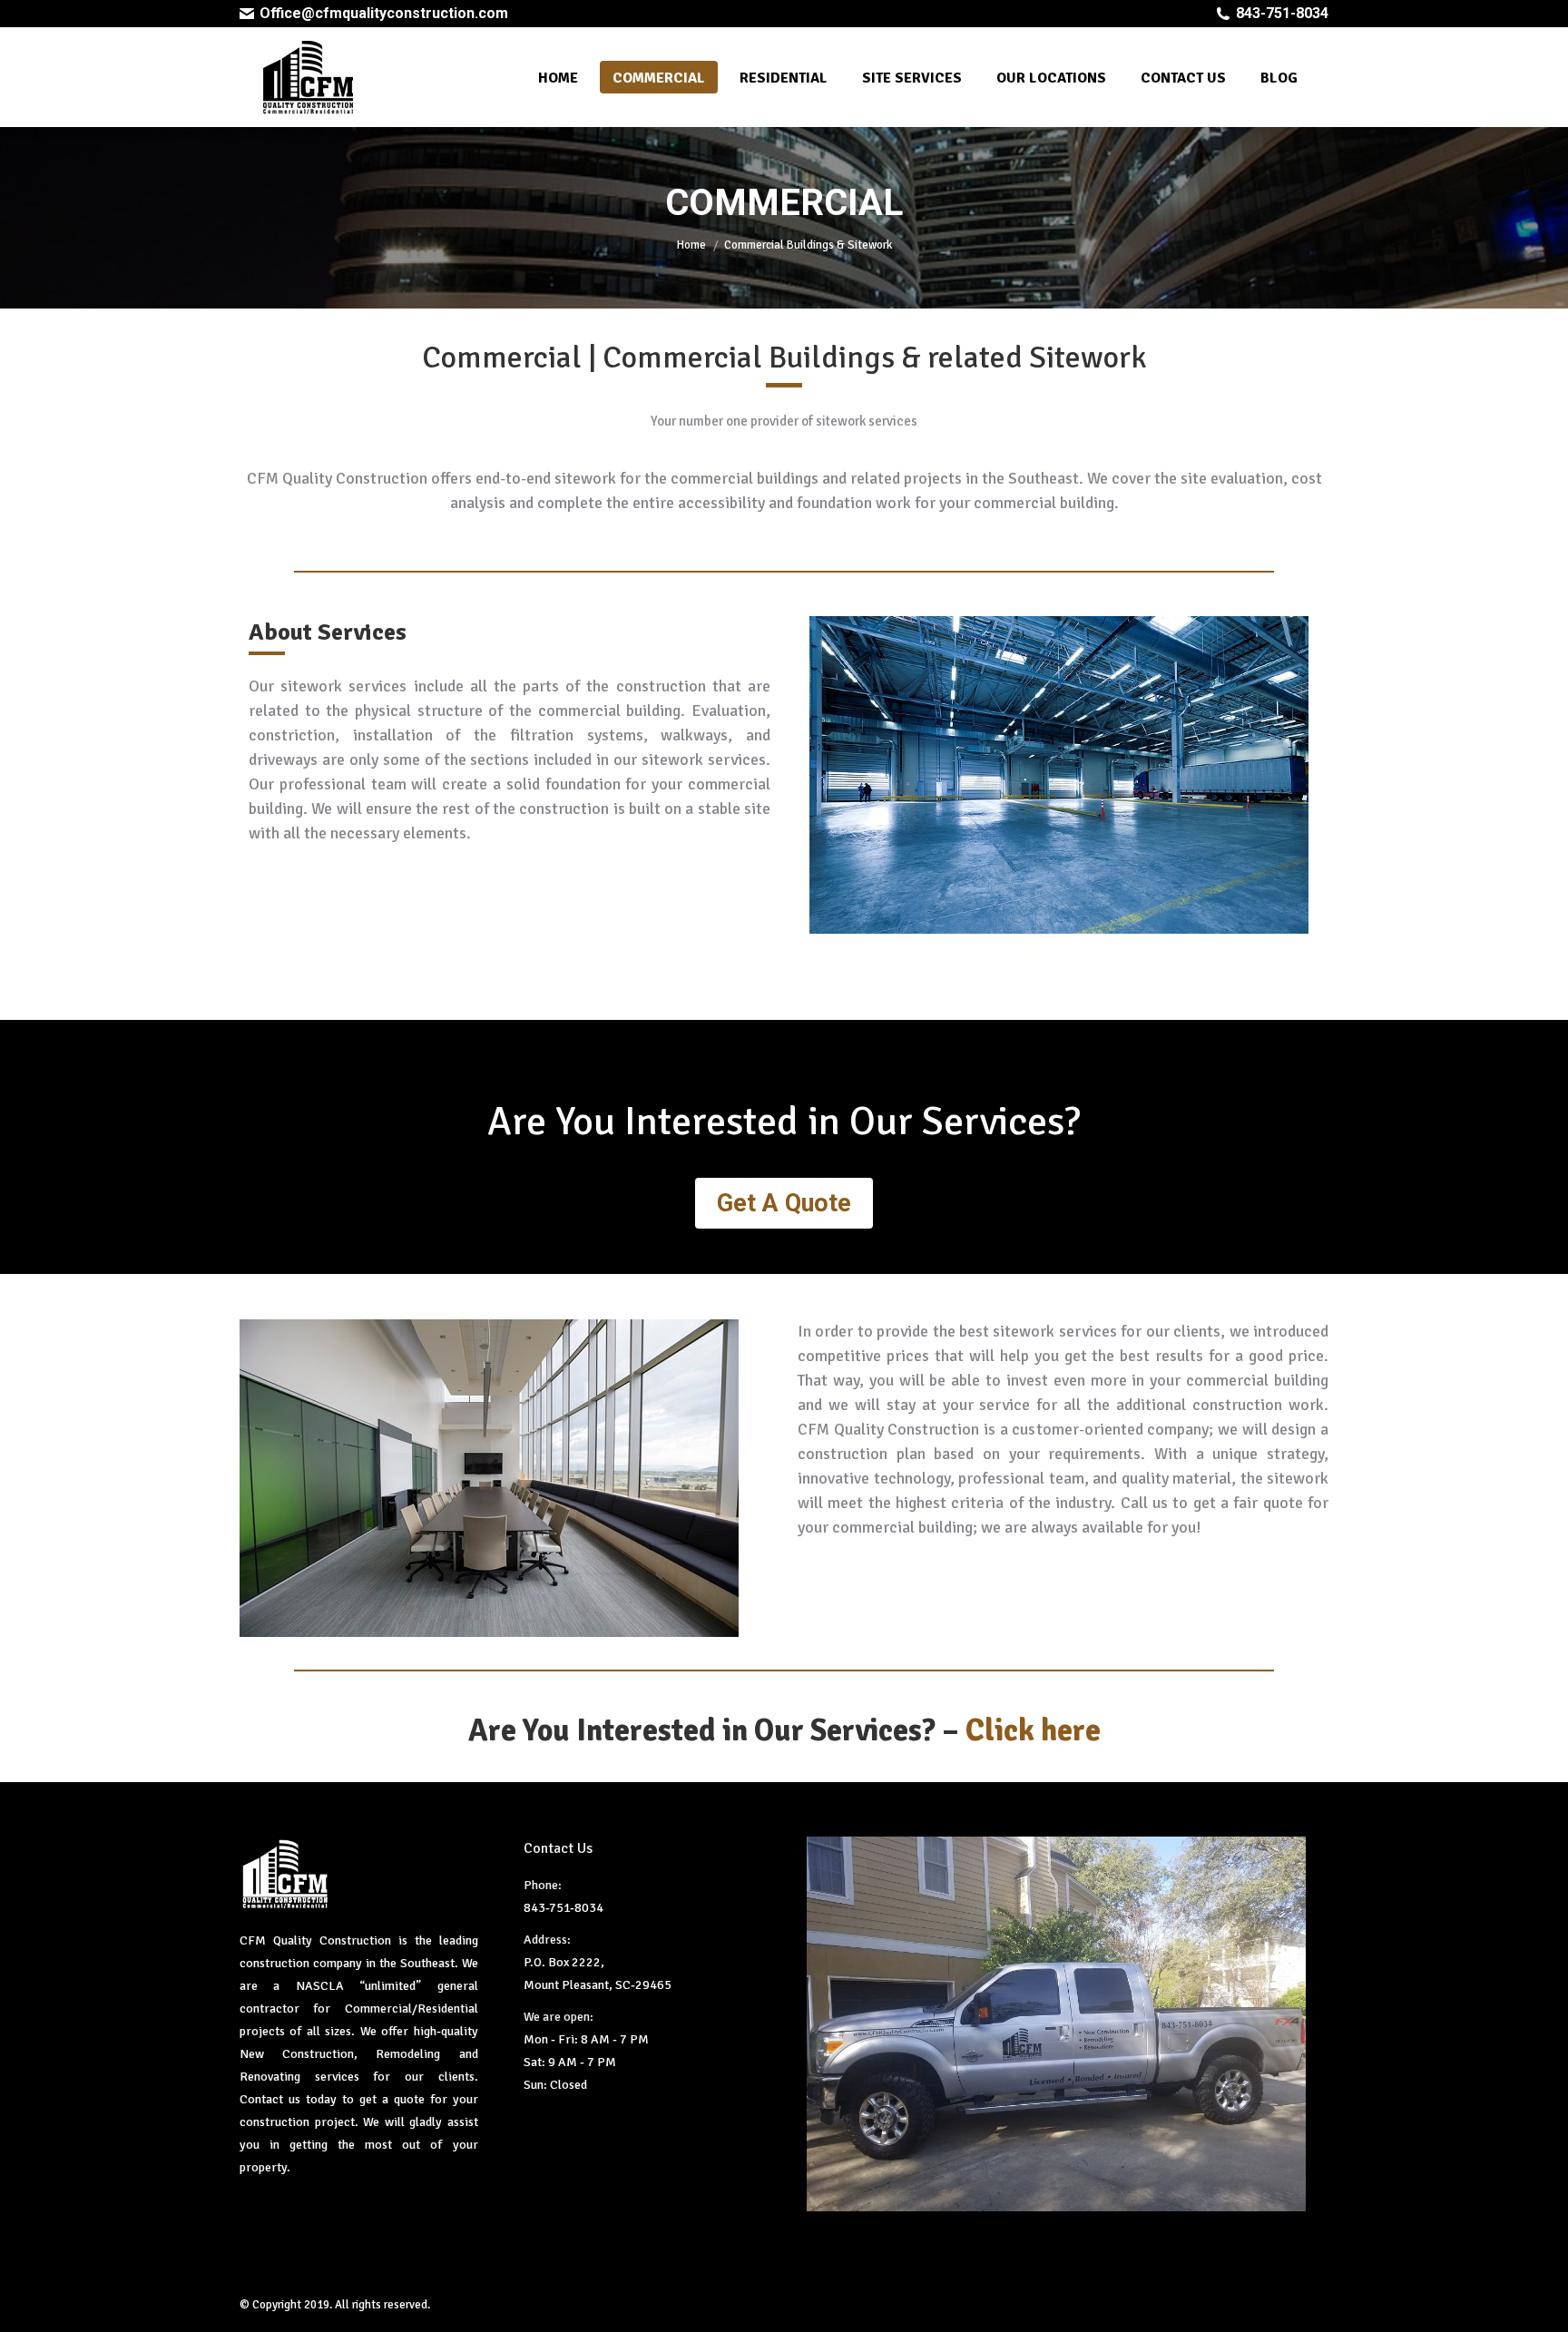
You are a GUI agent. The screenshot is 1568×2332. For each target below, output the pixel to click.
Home (691, 245)
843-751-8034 (1282, 13)
